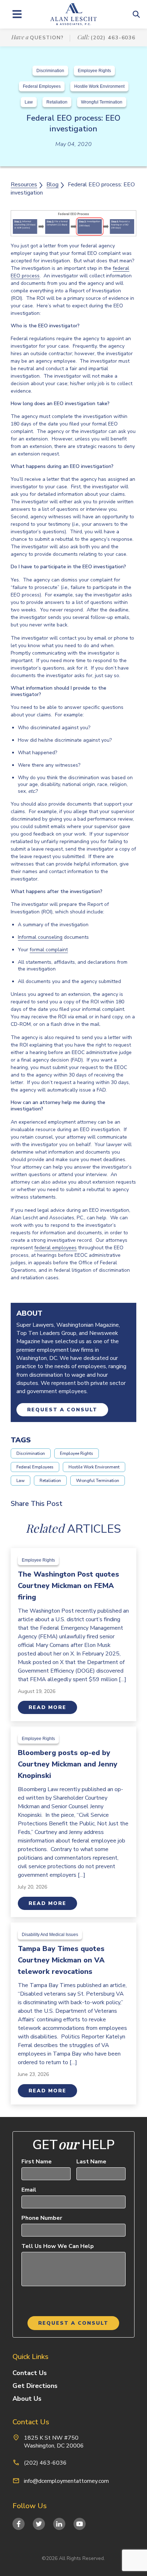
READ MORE (47, 1707)
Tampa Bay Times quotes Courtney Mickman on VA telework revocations (61, 1960)
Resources (24, 185)
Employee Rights (94, 71)
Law (29, 102)
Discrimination (50, 71)
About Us (27, 2399)
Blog (52, 185)
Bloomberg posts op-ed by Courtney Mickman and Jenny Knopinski (68, 1764)
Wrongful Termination (102, 102)
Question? (47, 38)
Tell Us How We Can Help (58, 2246)
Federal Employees (42, 86)
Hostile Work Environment (99, 86)
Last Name (91, 2162)
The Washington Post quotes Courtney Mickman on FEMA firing (69, 1586)
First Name (37, 2162)
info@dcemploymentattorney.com (66, 2481)
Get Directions (35, 2386)
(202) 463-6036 (113, 38)
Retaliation (57, 102)
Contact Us (30, 2373)
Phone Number (42, 2218)
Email (29, 2190)
